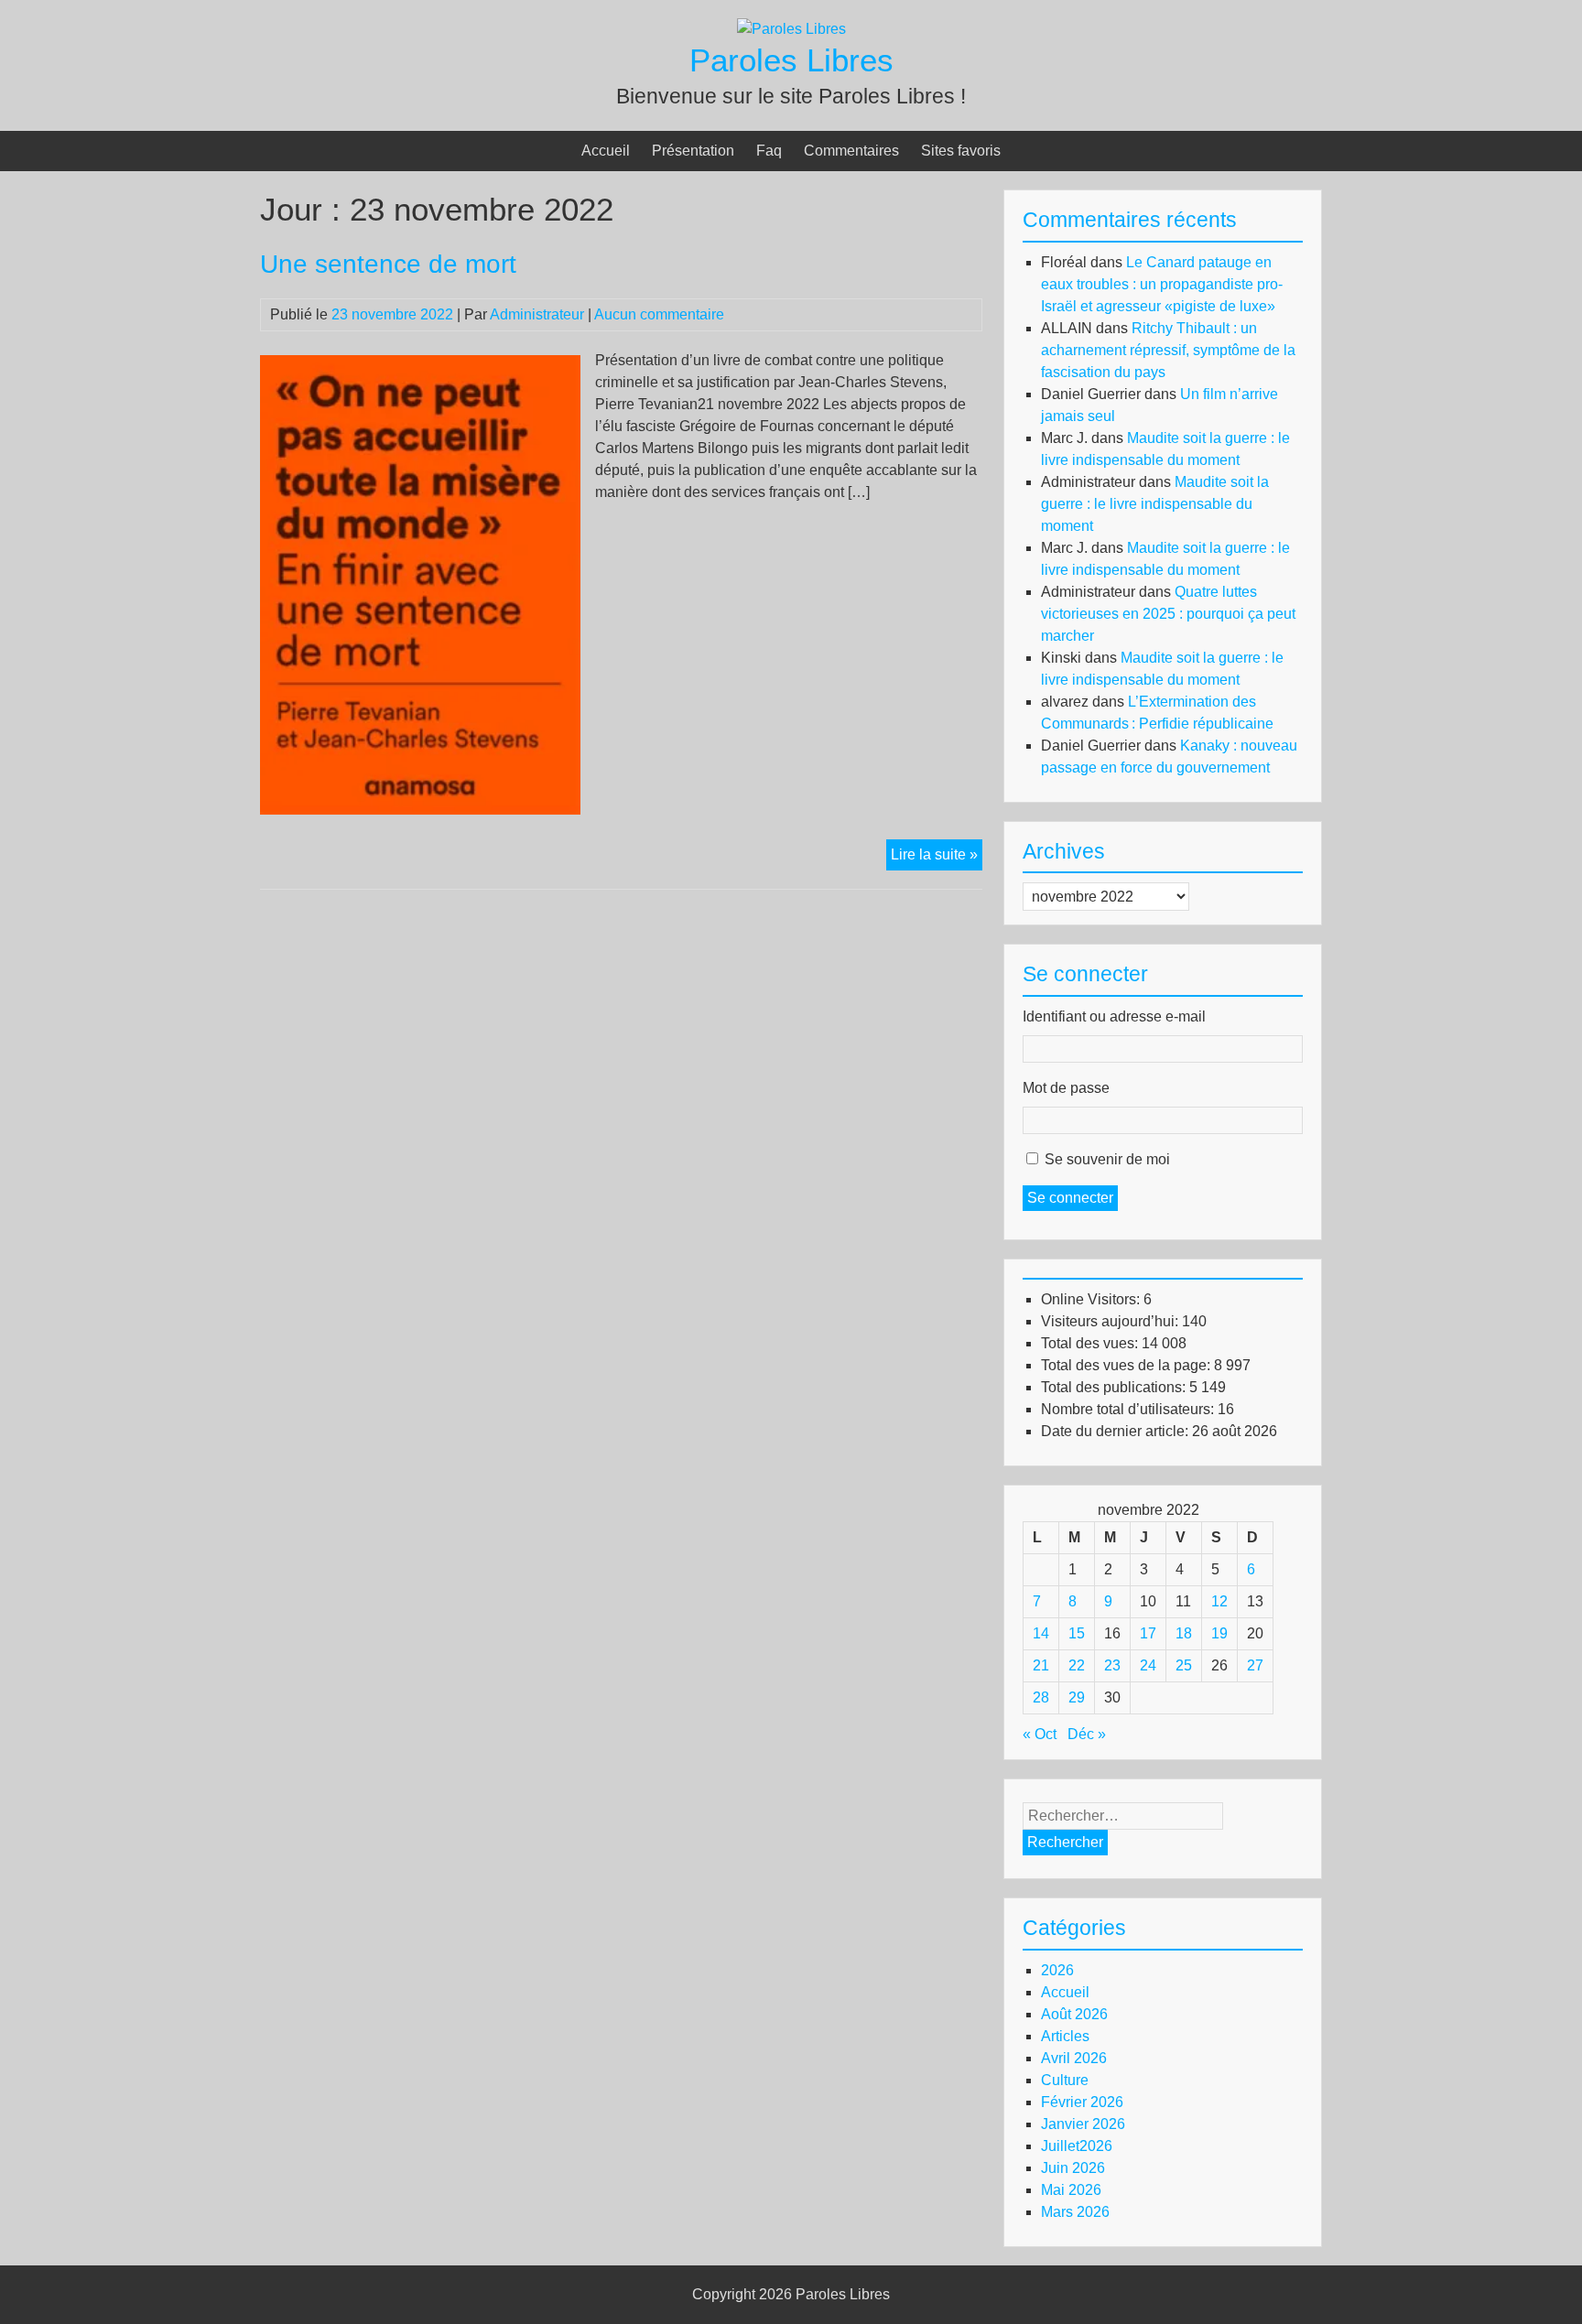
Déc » (1087, 1734)
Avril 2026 (1074, 2058)
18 (1184, 1633)
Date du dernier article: (1116, 1431)
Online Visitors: (1092, 1299)
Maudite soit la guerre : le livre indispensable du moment (1155, 504)
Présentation (693, 151)
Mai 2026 (1071, 2190)
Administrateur (537, 314)
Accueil (606, 151)
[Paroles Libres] (791, 29)
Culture (1065, 2080)
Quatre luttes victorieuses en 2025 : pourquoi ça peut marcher (1168, 614)
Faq (769, 151)
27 (1255, 1665)
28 (1041, 1697)
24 (1148, 1665)
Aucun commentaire (659, 314)
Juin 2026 (1073, 2168)
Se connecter (1070, 1198)
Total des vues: (1091, 1343)
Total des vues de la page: (1127, 1365)
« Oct (1040, 1734)
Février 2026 (1082, 2102)
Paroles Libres (791, 60)
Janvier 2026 (1083, 2124)
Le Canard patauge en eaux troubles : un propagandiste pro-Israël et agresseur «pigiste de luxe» (1162, 284)
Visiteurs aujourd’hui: (1111, 1321)
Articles (1065, 2036)
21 (1041, 1665)
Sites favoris (961, 151)
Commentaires (851, 151)
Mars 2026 (1075, 2212)
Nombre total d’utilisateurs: (1129, 1409)
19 (1219, 1633)
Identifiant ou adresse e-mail (1114, 1016)
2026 (1057, 1970)
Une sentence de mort (388, 264)
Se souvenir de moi (1107, 1159)
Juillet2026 (1077, 2146)
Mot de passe (1066, 1088)
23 (1112, 1665)
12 (1219, 1601)
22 (1077, 1665)
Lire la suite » (937, 858)
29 (1077, 1697)
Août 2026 (1074, 2014)
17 (1148, 1633)
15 (1077, 1633)
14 (1041, 1633)
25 (1184, 1665)
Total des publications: (1115, 1387)
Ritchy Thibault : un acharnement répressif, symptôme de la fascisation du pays (1168, 350)
